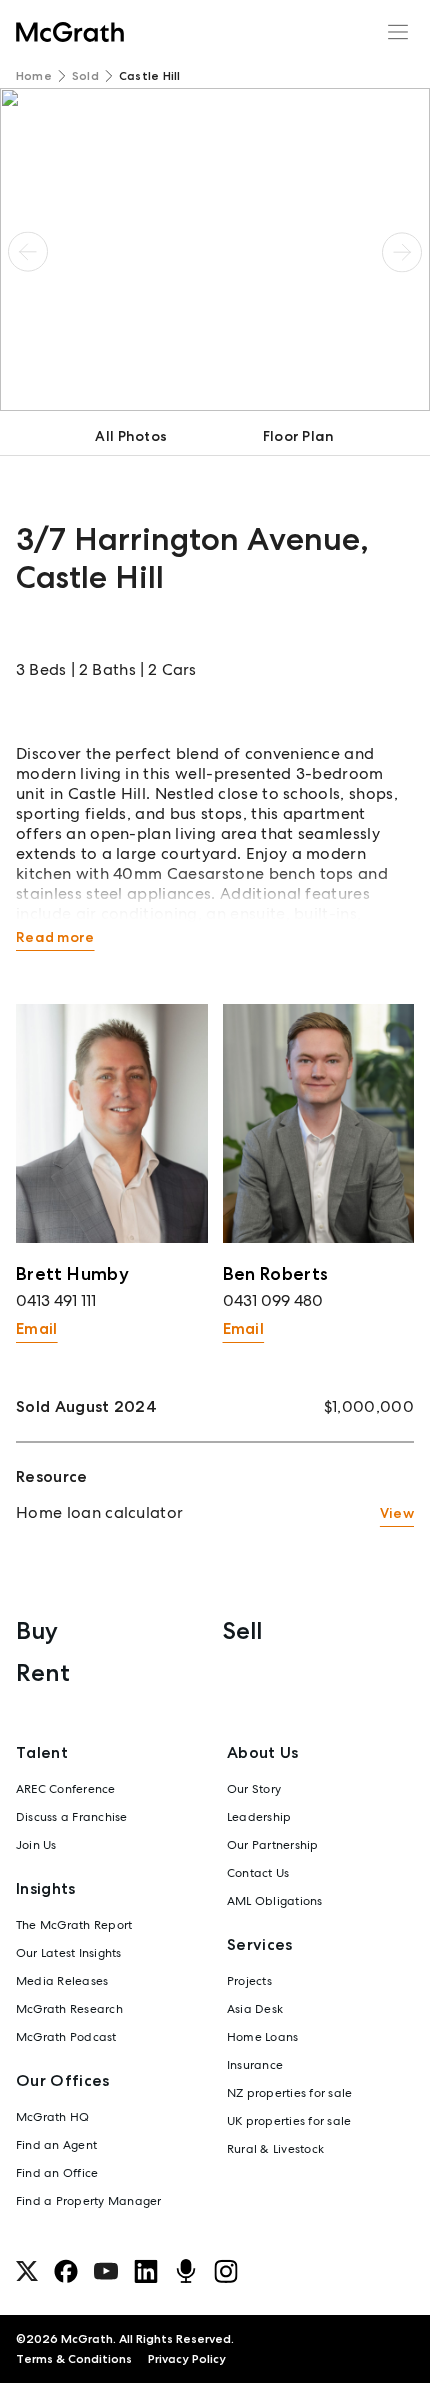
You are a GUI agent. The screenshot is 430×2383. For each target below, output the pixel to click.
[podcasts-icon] (186, 2271)
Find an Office (57, 2173)
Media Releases (62, 1981)
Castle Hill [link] (150, 76)
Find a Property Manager (89, 2201)
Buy (37, 1630)
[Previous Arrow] (28, 252)
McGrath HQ (52, 2117)
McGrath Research (69, 2009)
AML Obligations (275, 1901)
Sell (242, 1630)
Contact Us (258, 1873)
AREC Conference (66, 1789)
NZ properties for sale (289, 2093)
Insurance (255, 2065)
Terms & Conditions (74, 2359)
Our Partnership (273, 1845)
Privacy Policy (187, 2359)
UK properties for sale (289, 2121)
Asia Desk (255, 2009)
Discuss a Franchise (72, 1817)
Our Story (254, 1789)
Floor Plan (299, 436)
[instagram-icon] (226, 2271)
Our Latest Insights (69, 1953)
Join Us (36, 1845)
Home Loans (262, 2037)
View (397, 1513)
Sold (85, 76)
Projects (249, 1981)
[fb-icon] (66, 2271)
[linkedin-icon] (146, 2271)
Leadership (259, 1817)
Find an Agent (56, 2145)
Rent (43, 1672)
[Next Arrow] (402, 252)
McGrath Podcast (66, 2037)
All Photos (131, 436)
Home (34, 76)
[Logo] (70, 32)
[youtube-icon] (106, 2271)
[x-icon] (27, 2271)
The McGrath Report (74, 1925)
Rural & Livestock (275, 2149)
